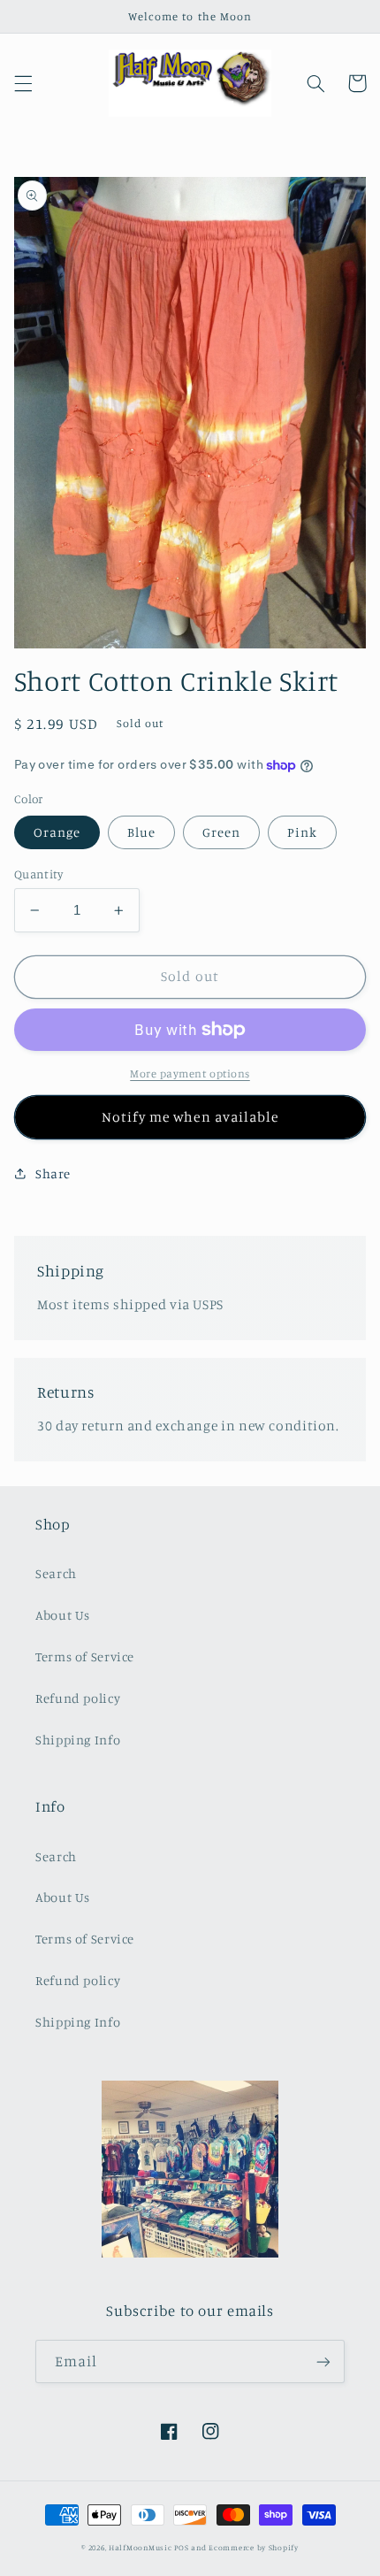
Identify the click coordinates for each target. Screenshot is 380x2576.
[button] (23, 83)
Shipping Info (78, 1740)
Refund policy (78, 1698)
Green (221, 832)
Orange (57, 832)
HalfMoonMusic (141, 2547)
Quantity (38, 874)
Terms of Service (85, 1656)
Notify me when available (190, 1117)
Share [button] (53, 1173)
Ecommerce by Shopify (254, 2547)
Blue (141, 832)
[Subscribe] (323, 2361)
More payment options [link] (190, 1073)
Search (56, 1573)
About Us (63, 1615)
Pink (302, 832)
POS (181, 2547)
